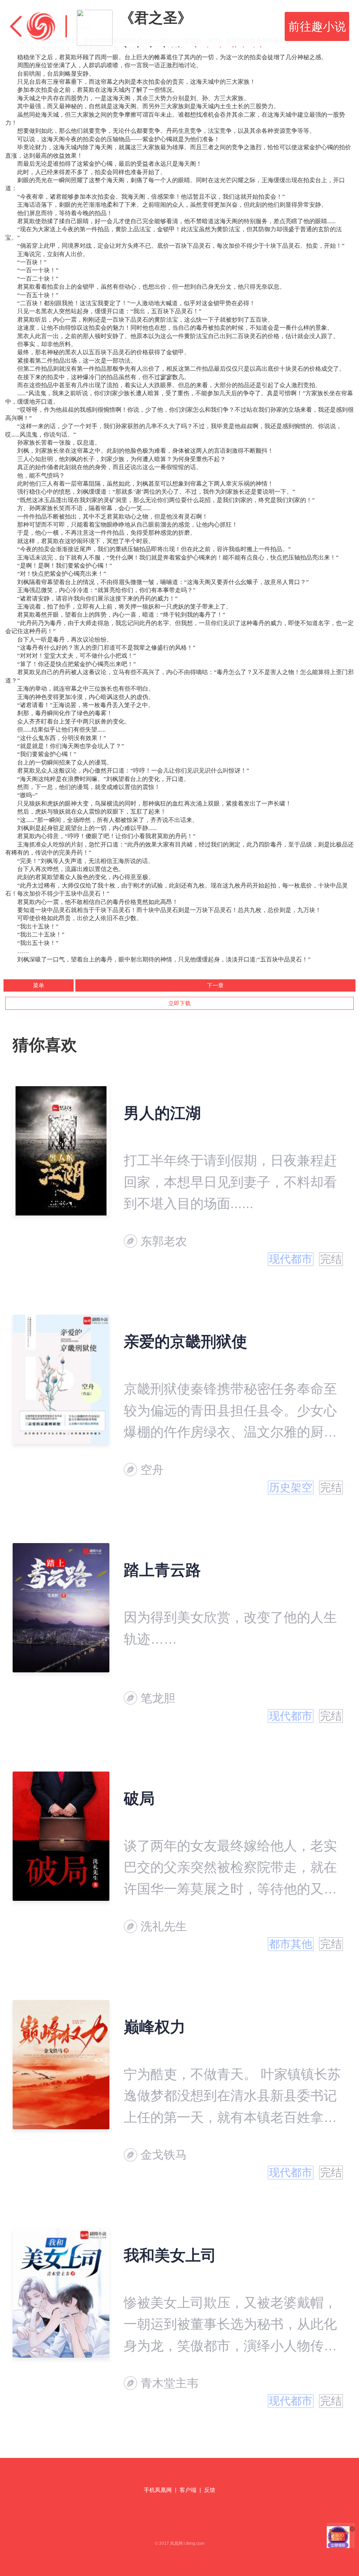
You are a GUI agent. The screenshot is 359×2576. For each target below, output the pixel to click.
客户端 (188, 2490)
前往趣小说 (317, 26)
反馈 (210, 2490)
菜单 (39, 985)
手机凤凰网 (158, 2490)
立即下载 (179, 1003)
